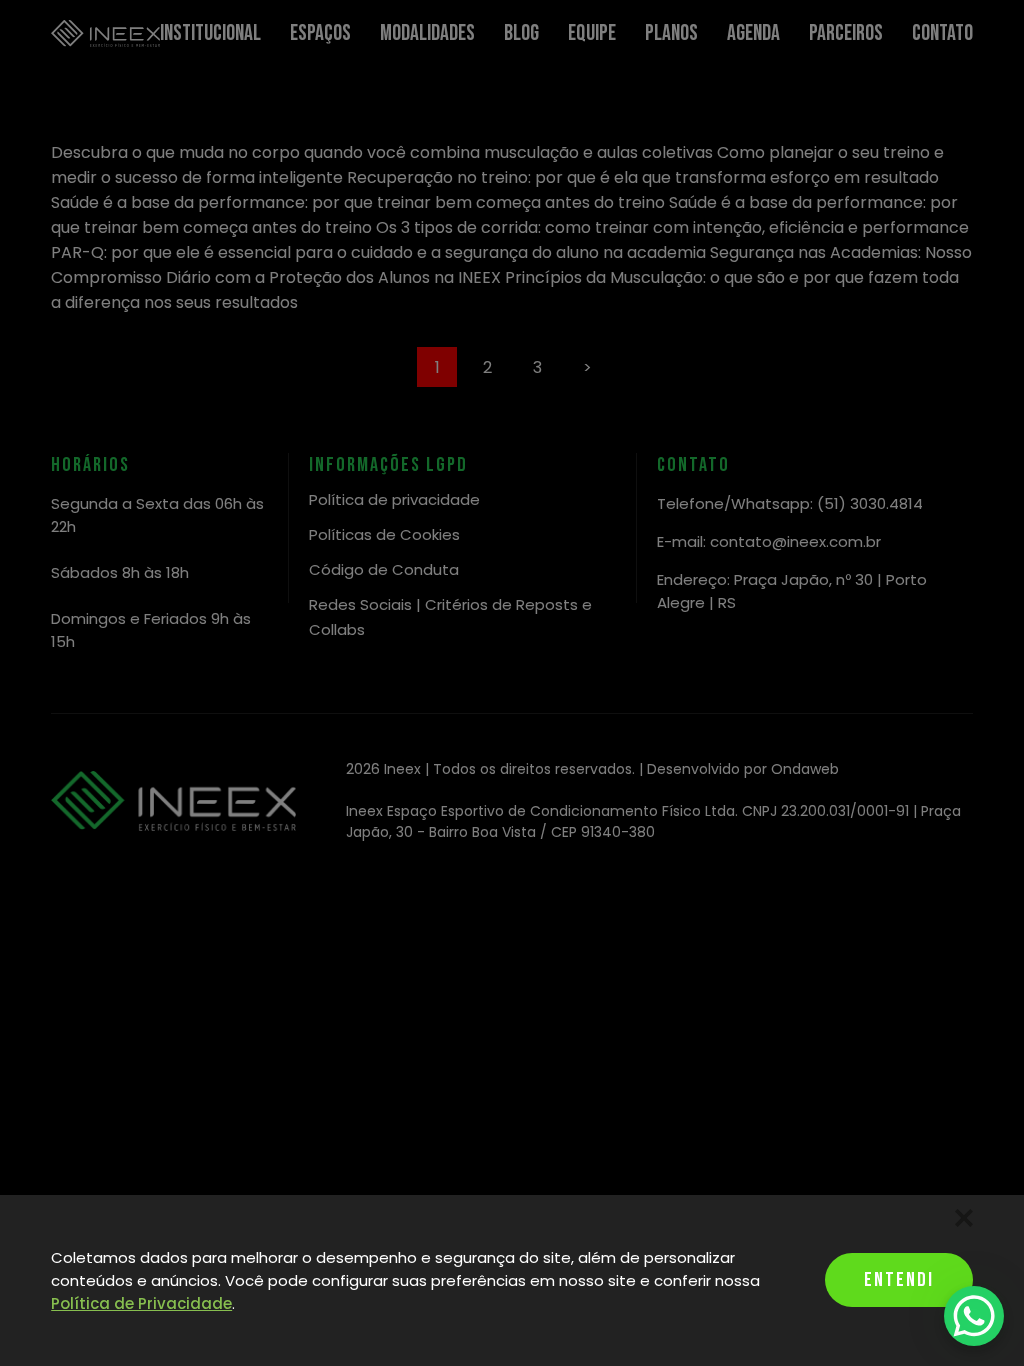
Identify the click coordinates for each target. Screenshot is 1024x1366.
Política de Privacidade (141, 1303)
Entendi (899, 1280)
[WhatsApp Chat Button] (974, 1316)
